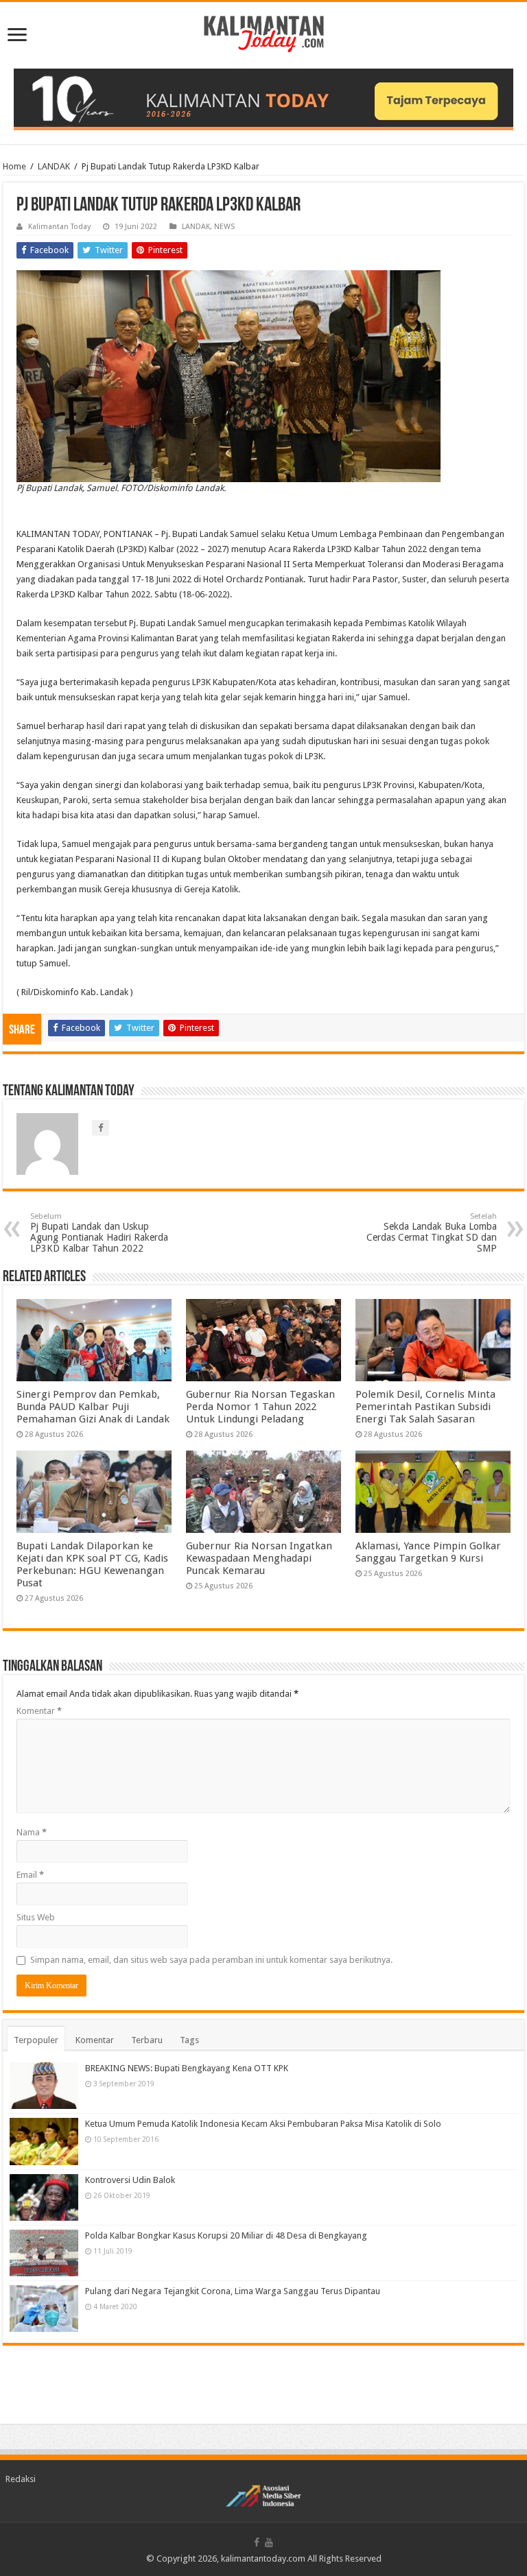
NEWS (224, 227)
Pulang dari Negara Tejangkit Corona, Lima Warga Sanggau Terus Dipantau (233, 2291)
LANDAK (54, 166)
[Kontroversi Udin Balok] (44, 2197)
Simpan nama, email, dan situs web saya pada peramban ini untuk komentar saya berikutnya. (211, 1960)
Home (14, 166)
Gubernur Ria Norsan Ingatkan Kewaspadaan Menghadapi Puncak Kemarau (259, 1558)
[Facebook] (257, 2542)
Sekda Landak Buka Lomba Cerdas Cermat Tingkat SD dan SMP (432, 1233)
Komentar (39, 1711)
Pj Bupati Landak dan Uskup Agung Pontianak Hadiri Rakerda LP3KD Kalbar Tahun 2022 (99, 1233)
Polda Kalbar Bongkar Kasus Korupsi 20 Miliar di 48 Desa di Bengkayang (226, 2235)
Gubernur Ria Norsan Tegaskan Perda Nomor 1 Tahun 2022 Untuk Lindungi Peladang (260, 1407)
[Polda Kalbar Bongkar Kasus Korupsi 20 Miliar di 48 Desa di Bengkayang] (44, 2253)
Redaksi (21, 2479)
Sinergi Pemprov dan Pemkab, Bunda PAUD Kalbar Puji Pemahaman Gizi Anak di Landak (93, 1407)
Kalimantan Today (59, 227)
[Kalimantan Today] (264, 33)
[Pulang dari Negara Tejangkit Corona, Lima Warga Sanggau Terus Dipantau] (44, 2309)
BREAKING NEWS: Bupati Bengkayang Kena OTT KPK (187, 2068)
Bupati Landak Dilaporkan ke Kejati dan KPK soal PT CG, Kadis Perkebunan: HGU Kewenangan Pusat (92, 1564)
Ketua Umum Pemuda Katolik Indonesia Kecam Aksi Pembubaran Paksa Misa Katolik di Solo (263, 2124)
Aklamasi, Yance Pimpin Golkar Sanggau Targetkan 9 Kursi (428, 1552)
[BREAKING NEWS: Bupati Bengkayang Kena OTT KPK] (44, 2086)
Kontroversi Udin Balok (130, 2180)
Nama (32, 1832)
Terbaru (147, 2040)
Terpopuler (36, 2040)
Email (30, 1875)
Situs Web (36, 1917)
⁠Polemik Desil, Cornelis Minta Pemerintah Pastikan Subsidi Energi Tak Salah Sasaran (425, 1407)
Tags (189, 2040)
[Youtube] (269, 2542)
